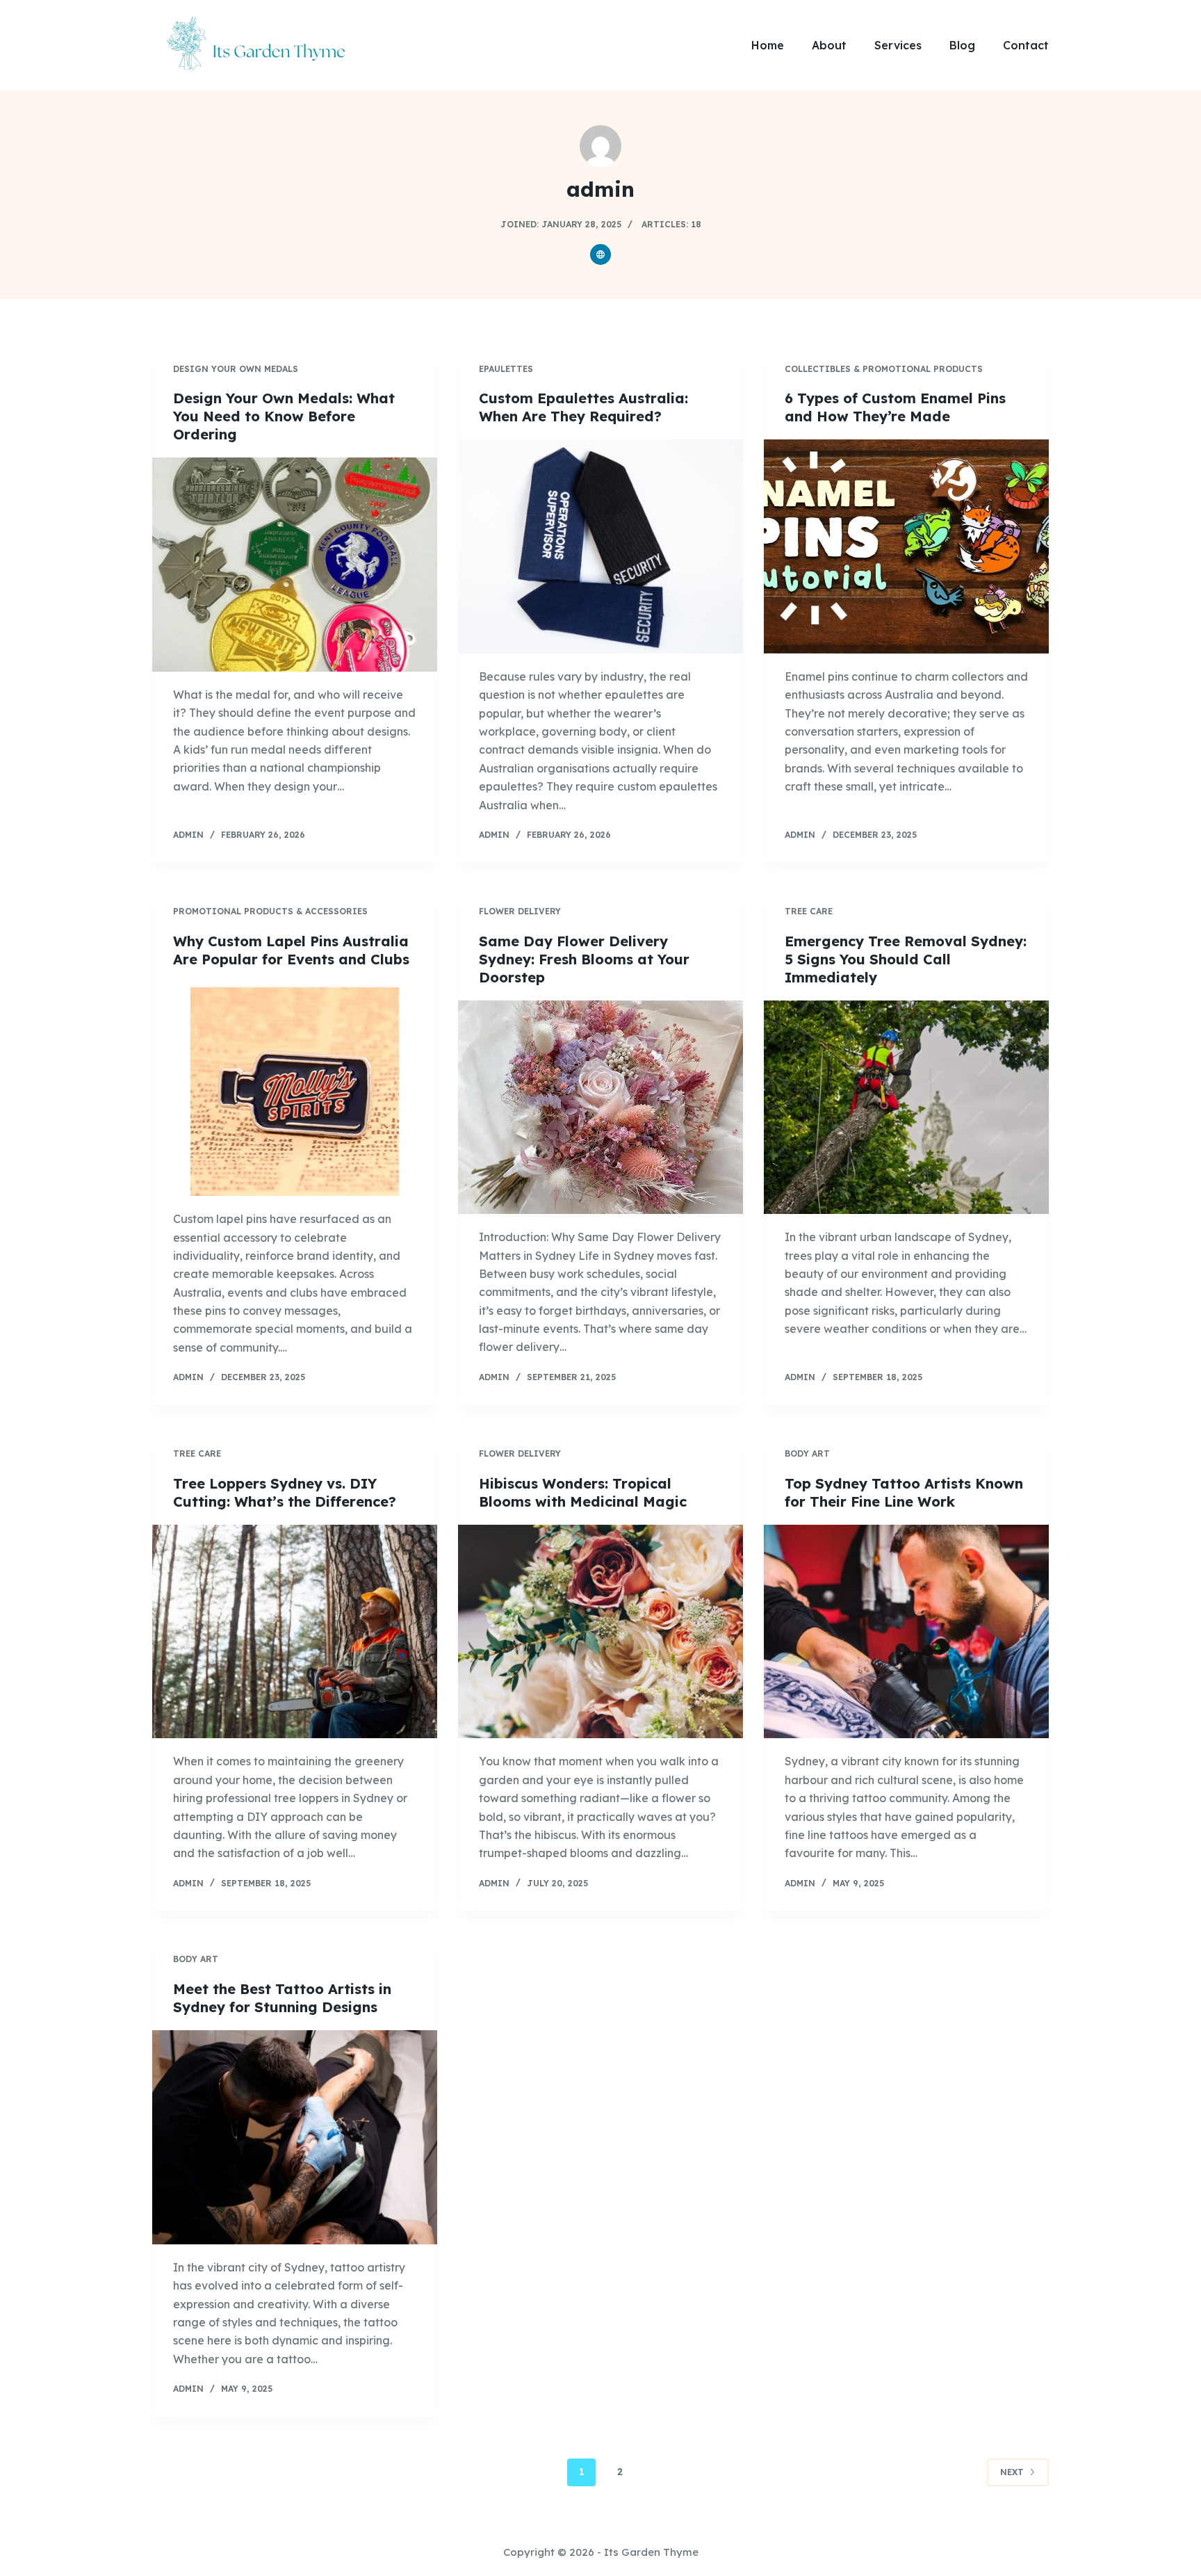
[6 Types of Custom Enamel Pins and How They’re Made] (906, 546)
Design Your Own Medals (236, 369)
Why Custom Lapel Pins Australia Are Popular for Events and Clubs (291, 950)
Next (1012, 2472)
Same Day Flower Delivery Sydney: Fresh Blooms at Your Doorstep (584, 959)
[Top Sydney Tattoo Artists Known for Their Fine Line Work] (906, 1632)
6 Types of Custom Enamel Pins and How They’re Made (895, 407)
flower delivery (520, 911)
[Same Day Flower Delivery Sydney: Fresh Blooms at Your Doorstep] (600, 1108)
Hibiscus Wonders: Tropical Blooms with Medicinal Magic (583, 1492)
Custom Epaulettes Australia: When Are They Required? (583, 407)
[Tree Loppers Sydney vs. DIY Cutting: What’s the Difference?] (295, 1632)
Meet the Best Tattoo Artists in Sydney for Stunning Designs (282, 1998)
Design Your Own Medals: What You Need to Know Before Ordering (284, 416)
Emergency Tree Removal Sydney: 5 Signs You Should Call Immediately (906, 959)
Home (768, 45)
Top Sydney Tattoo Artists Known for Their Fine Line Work (904, 1492)
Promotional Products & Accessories (270, 911)
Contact (1026, 45)
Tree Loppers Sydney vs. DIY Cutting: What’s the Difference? (285, 1492)
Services (898, 45)
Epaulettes (506, 369)
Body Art (807, 1453)
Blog (962, 45)
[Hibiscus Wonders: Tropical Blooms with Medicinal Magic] (600, 1632)
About (829, 45)
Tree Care (809, 911)
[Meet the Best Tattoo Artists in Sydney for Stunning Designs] (295, 2137)
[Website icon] (600, 254)
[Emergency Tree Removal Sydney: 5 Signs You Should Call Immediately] (906, 1108)
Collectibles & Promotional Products (884, 369)
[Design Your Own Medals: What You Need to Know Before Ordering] (295, 565)
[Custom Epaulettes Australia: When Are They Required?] (600, 546)
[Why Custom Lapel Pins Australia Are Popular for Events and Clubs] (295, 1089)
